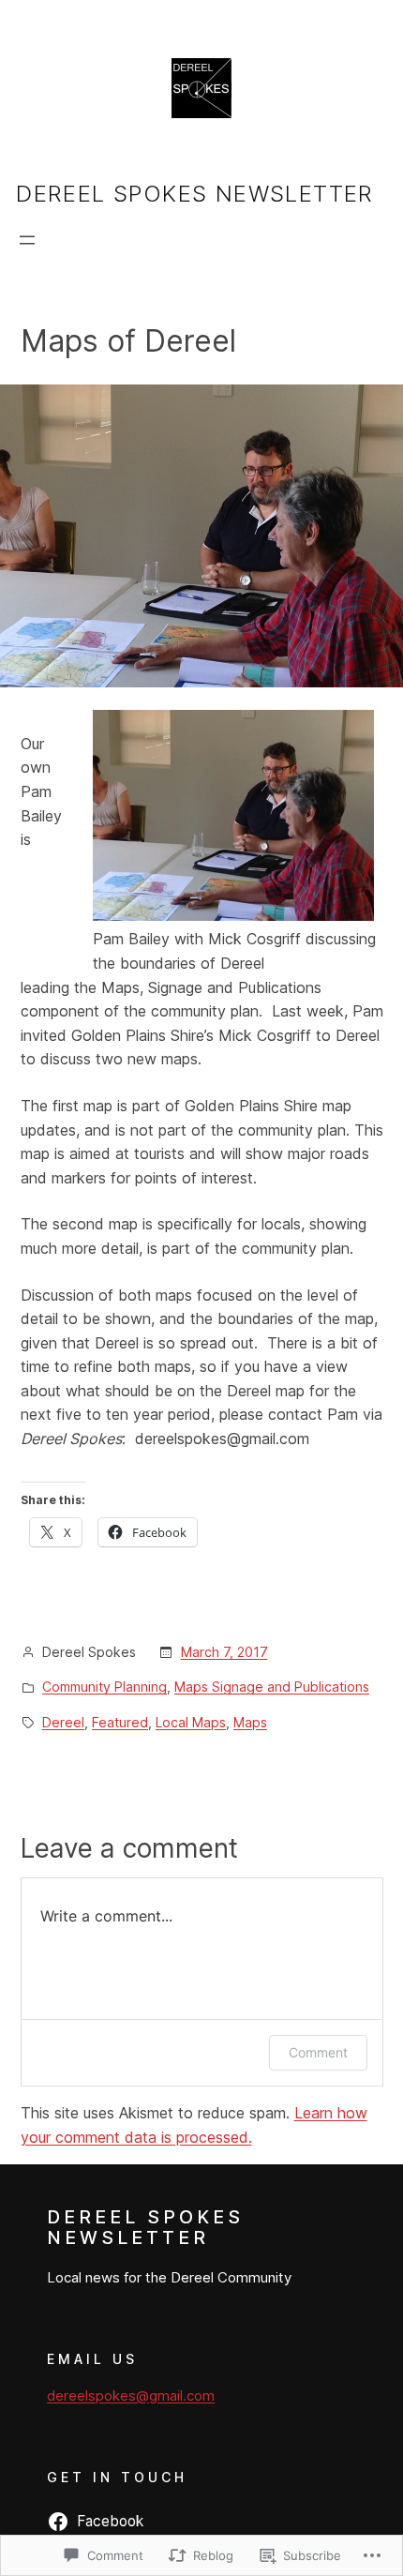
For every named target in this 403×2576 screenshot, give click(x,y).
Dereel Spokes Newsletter (195, 194)
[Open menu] (27, 240)
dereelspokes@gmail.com (131, 2395)
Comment (318, 2052)
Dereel (63, 1722)
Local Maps (191, 1722)
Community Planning (104, 1687)
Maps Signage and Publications (272, 1687)
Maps (250, 1722)
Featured (120, 1722)
